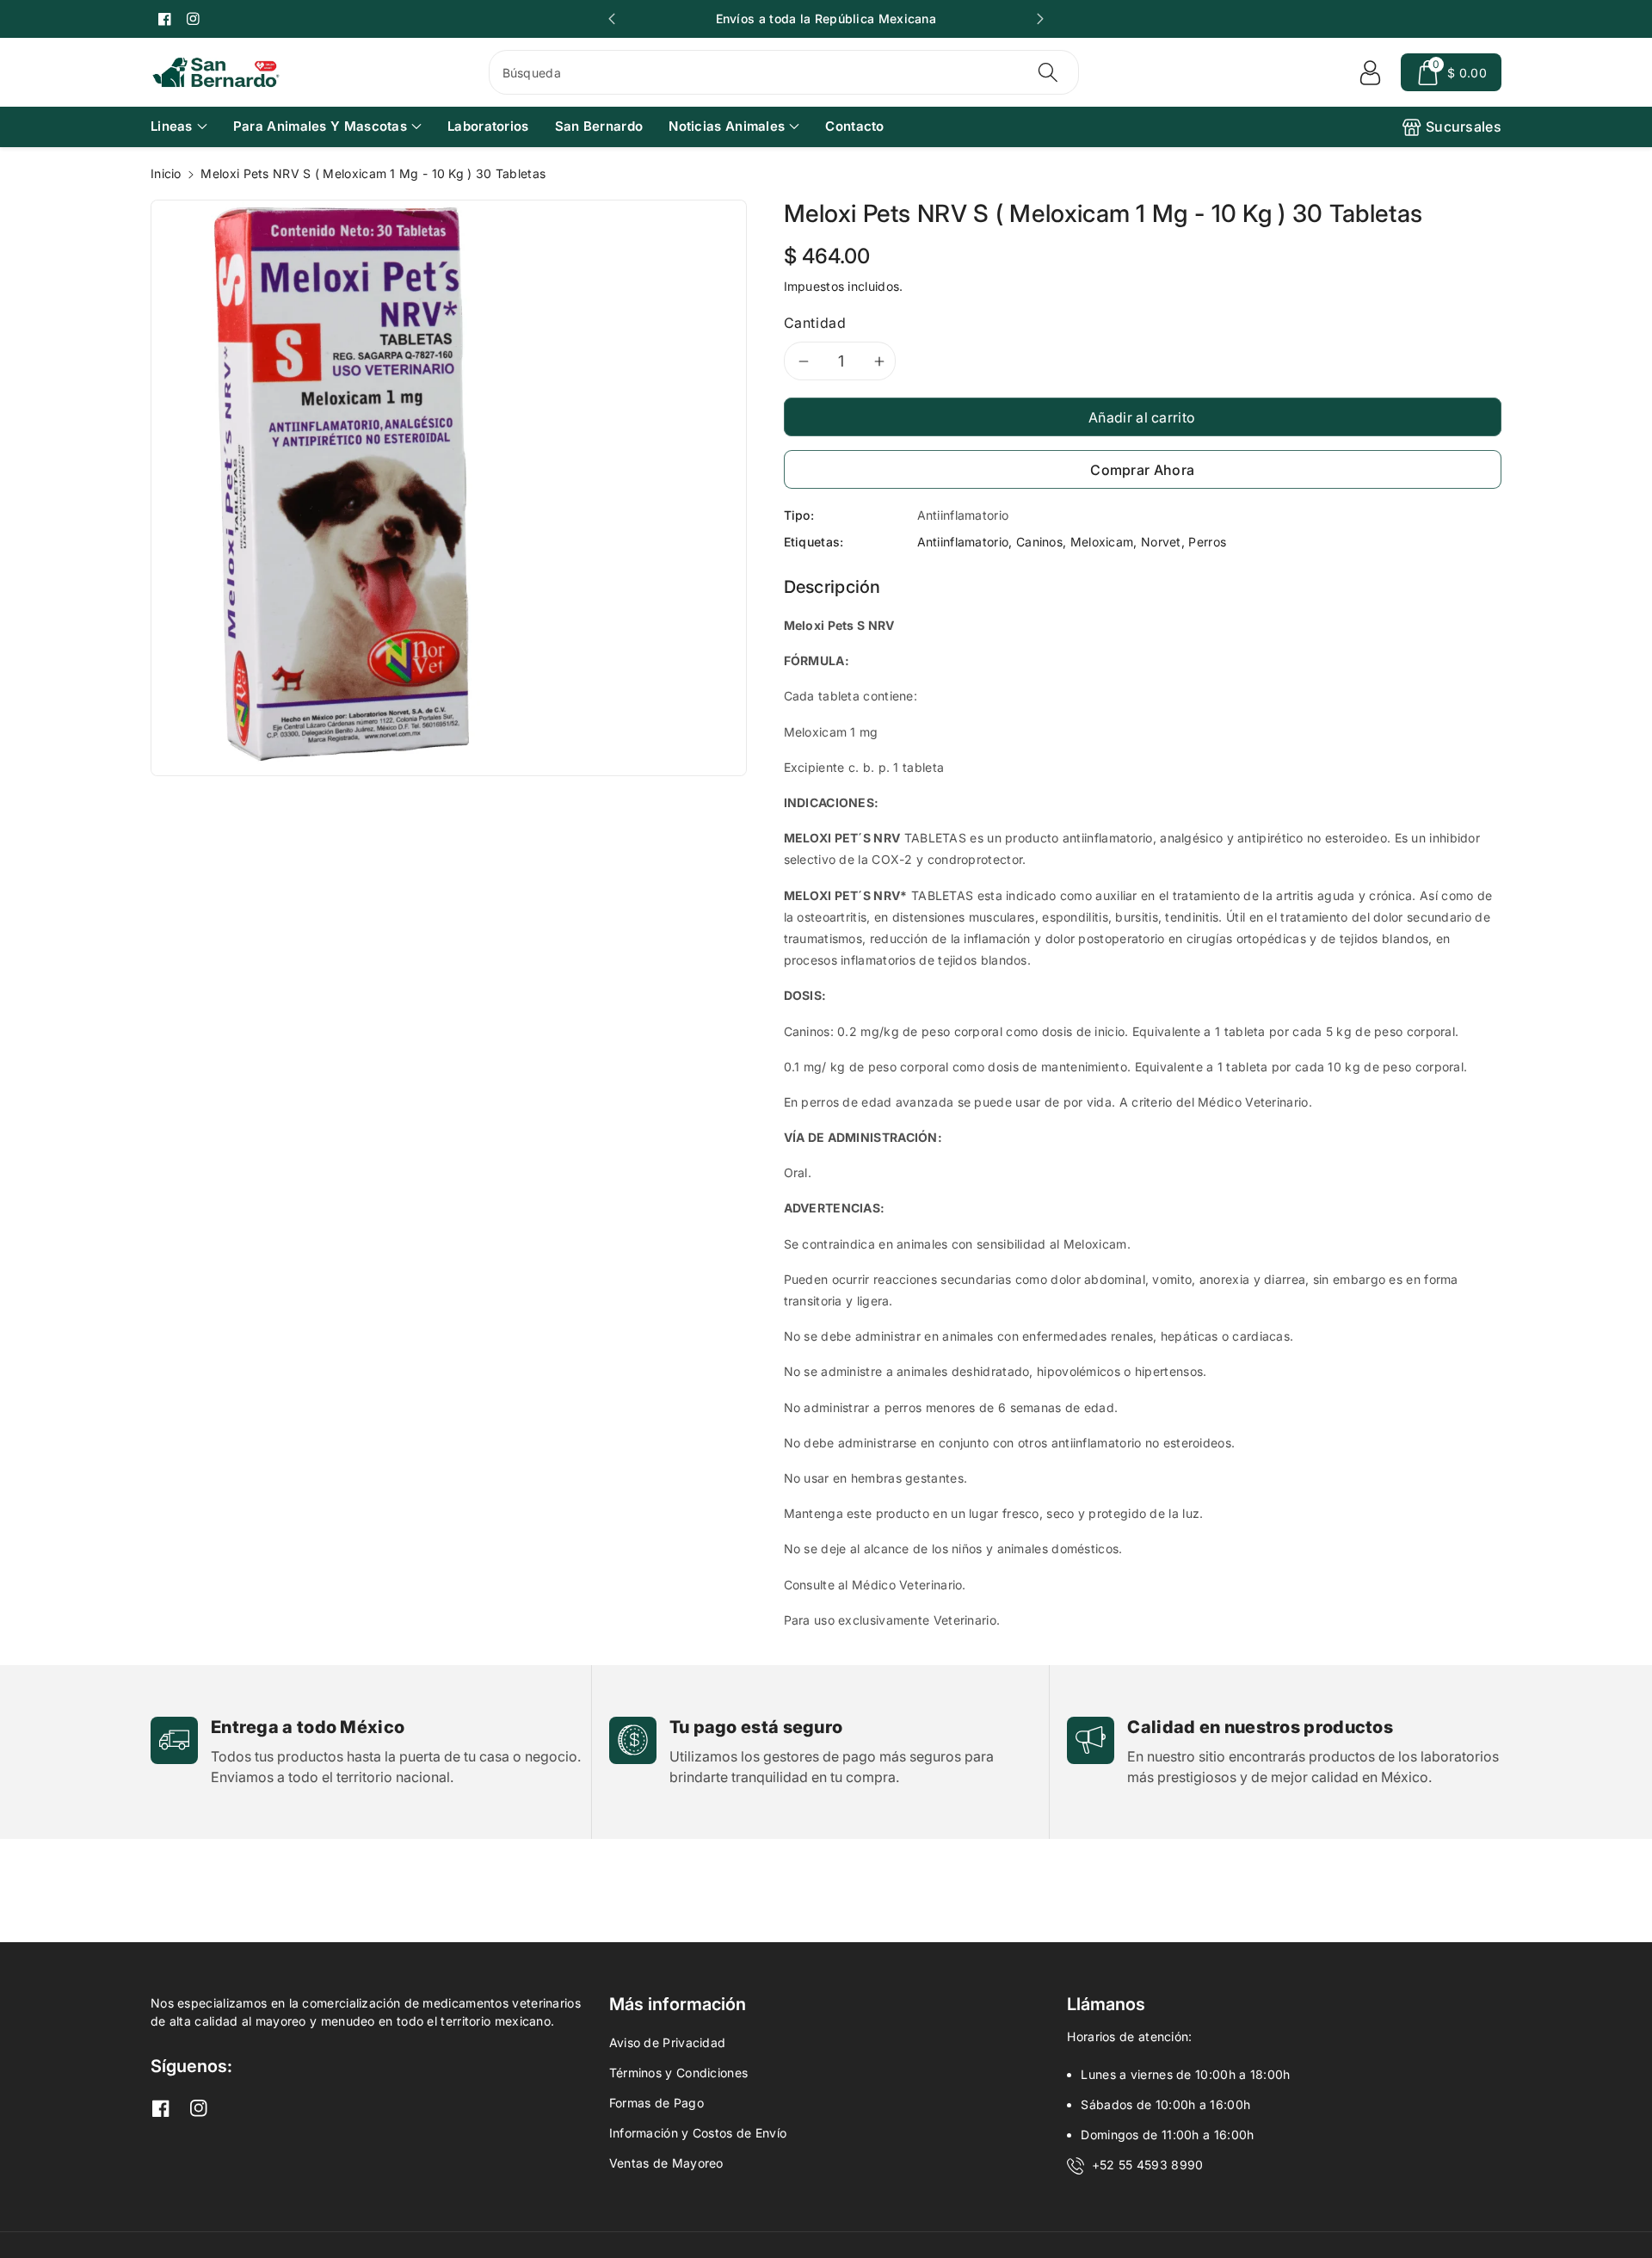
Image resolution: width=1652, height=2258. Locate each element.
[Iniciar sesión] (1370, 72)
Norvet (1161, 542)
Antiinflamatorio (963, 542)
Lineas (172, 126)
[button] (1451, 72)
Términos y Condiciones (679, 2073)
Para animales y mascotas (320, 126)
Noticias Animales (727, 126)
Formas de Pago (656, 2103)
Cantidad (815, 323)
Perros (1207, 542)
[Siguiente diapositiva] (1040, 19)
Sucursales (1464, 126)
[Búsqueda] (1048, 72)
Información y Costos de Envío (698, 2133)
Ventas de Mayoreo (666, 2163)
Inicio (166, 173)
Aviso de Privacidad (668, 2042)
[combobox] (784, 72)
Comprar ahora (1142, 470)
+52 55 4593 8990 (1148, 2165)
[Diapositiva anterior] (612, 19)
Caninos (1039, 542)
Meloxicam (1102, 542)
